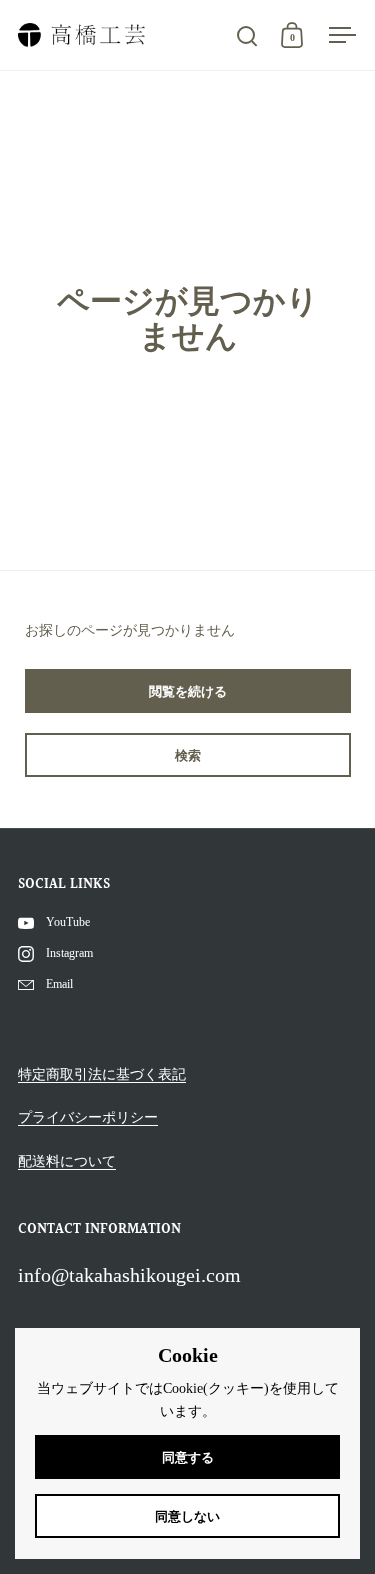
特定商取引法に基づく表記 (102, 1074)
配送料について (67, 1161)
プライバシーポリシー (88, 1117)
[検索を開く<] (247, 35)
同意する (188, 1457)
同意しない (187, 1516)
